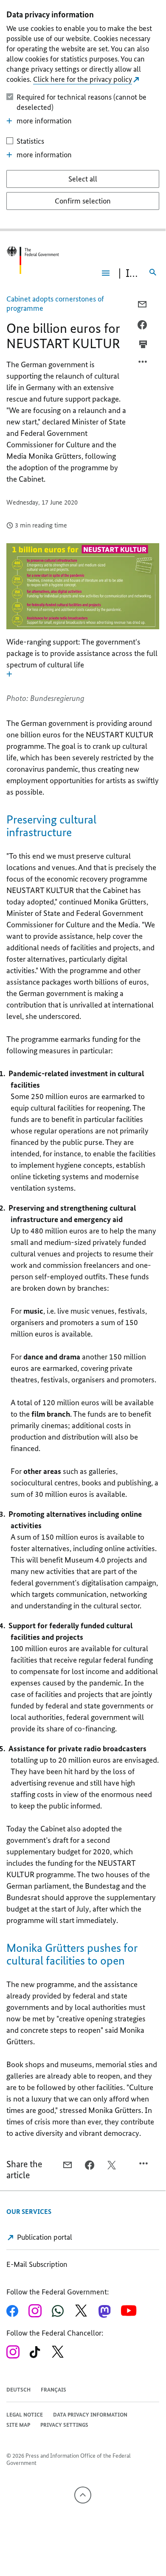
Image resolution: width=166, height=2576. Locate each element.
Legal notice (25, 2415)
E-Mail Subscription (37, 2264)
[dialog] (83, 116)
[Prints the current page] (143, 344)
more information (44, 121)
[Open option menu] (143, 364)
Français (53, 2390)
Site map (18, 2425)
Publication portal (44, 2237)
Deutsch (18, 2390)
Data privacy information (90, 2415)
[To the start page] (33, 260)
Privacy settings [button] (64, 2425)
